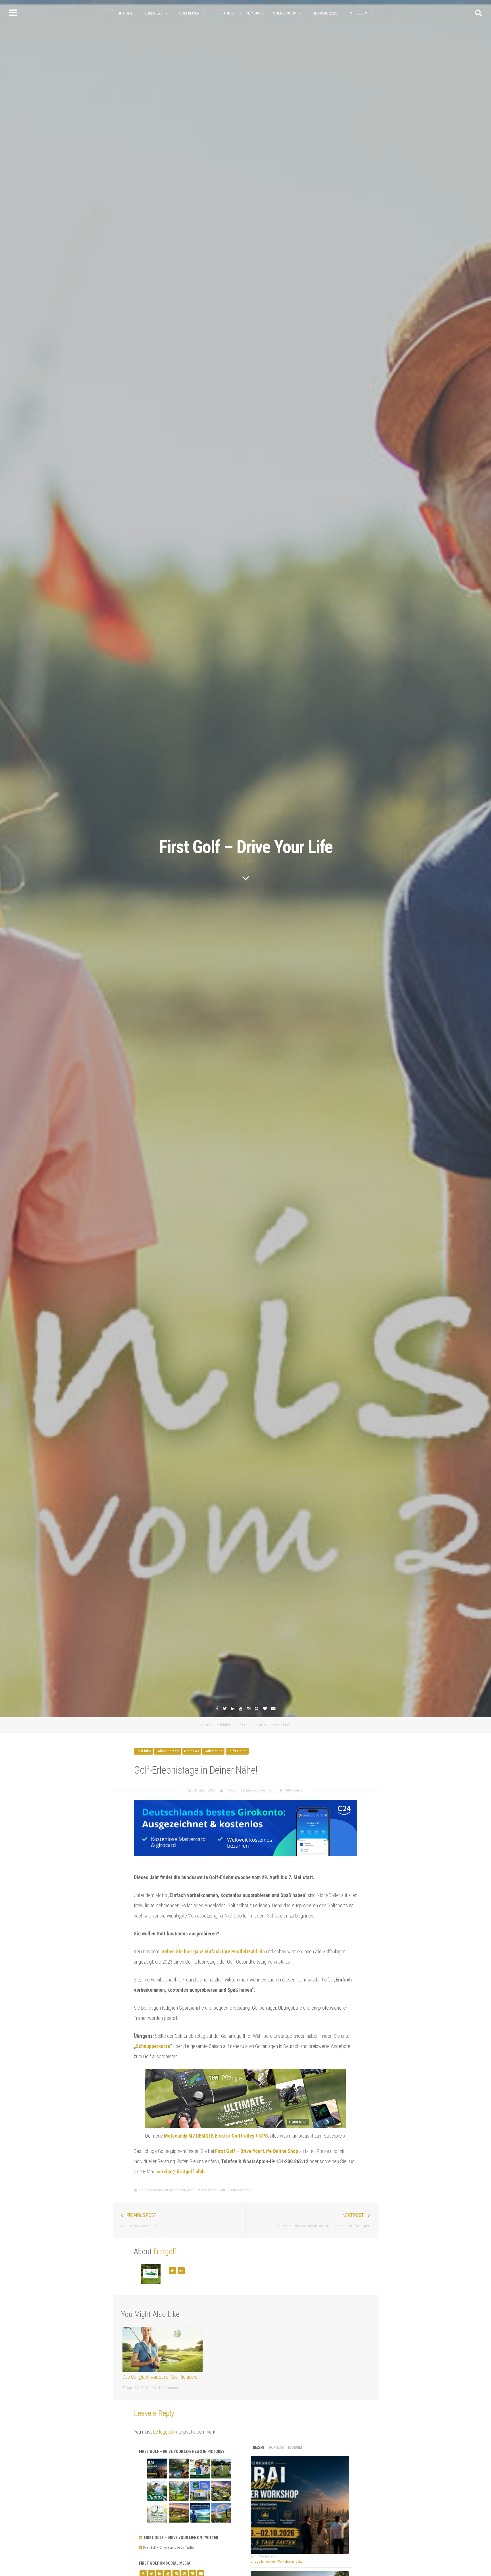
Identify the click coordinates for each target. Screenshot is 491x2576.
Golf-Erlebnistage (202, 2190)
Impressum (358, 13)
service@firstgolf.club (181, 2172)
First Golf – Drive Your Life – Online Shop (256, 13)
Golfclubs (222, 1725)
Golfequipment (168, 1751)
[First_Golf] (141, 2548)
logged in (168, 2432)
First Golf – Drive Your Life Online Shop (257, 2151)
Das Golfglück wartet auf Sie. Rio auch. (160, 2377)
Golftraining (237, 1751)
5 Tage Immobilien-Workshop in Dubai (277, 2561)
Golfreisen (190, 13)
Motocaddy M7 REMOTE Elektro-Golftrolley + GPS (216, 2136)
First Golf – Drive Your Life (246, 847)
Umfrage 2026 (325, 13)
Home (128, 13)
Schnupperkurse (153, 2046)
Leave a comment (260, 1790)
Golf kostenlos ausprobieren (163, 2190)
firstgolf (231, 1790)
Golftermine (213, 1751)
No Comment (168, 2388)
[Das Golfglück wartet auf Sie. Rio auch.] (163, 2349)
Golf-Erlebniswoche (235, 2190)
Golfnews (153, 13)
